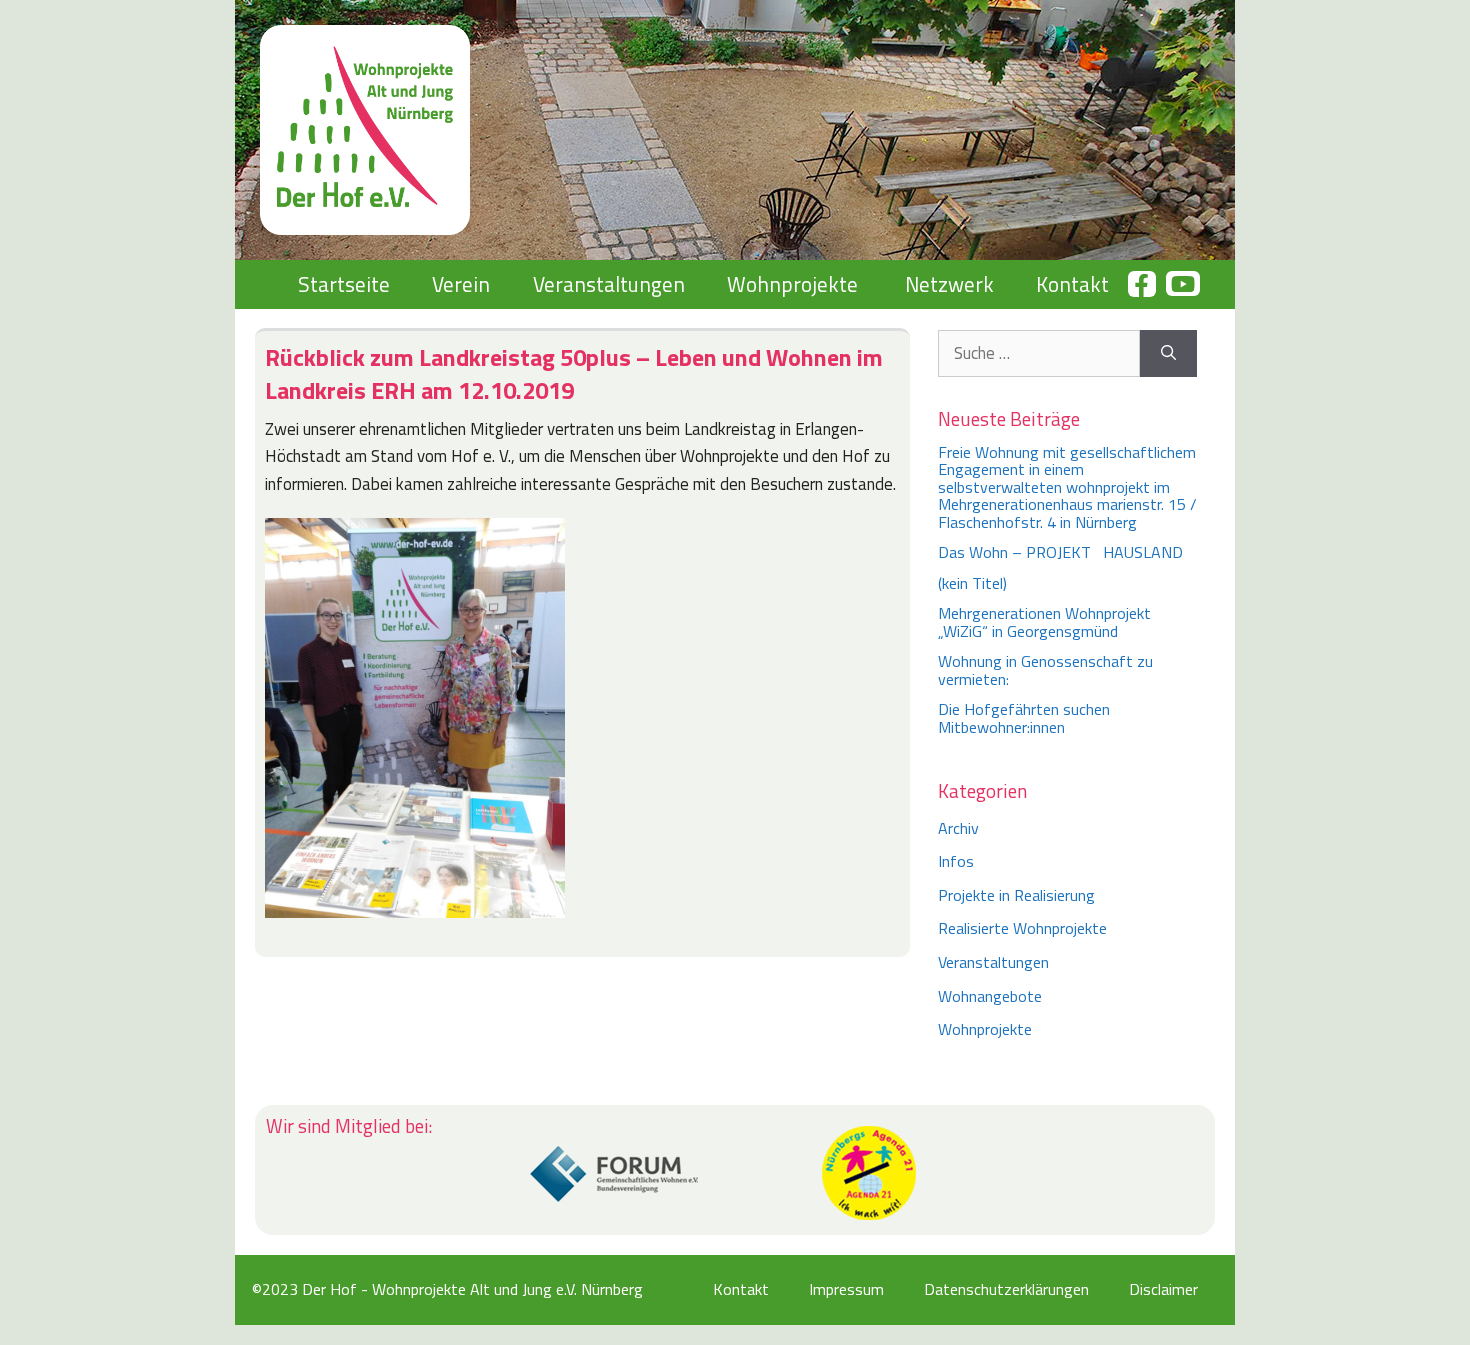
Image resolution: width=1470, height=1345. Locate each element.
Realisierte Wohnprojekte (1022, 928)
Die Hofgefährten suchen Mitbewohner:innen (1024, 718)
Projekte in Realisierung (1016, 895)
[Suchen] (1168, 354)
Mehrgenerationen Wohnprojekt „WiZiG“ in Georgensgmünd (1044, 622)
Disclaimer (1163, 1289)
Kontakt (1072, 284)
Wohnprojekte (792, 284)
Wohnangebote (990, 996)
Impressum (846, 1289)
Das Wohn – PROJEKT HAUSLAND (1060, 552)
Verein (461, 284)
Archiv (958, 828)
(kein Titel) (972, 583)
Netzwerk (949, 284)
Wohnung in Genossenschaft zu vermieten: (1045, 670)
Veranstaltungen (609, 284)
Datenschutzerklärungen (1006, 1289)
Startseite (344, 284)
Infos (956, 861)
